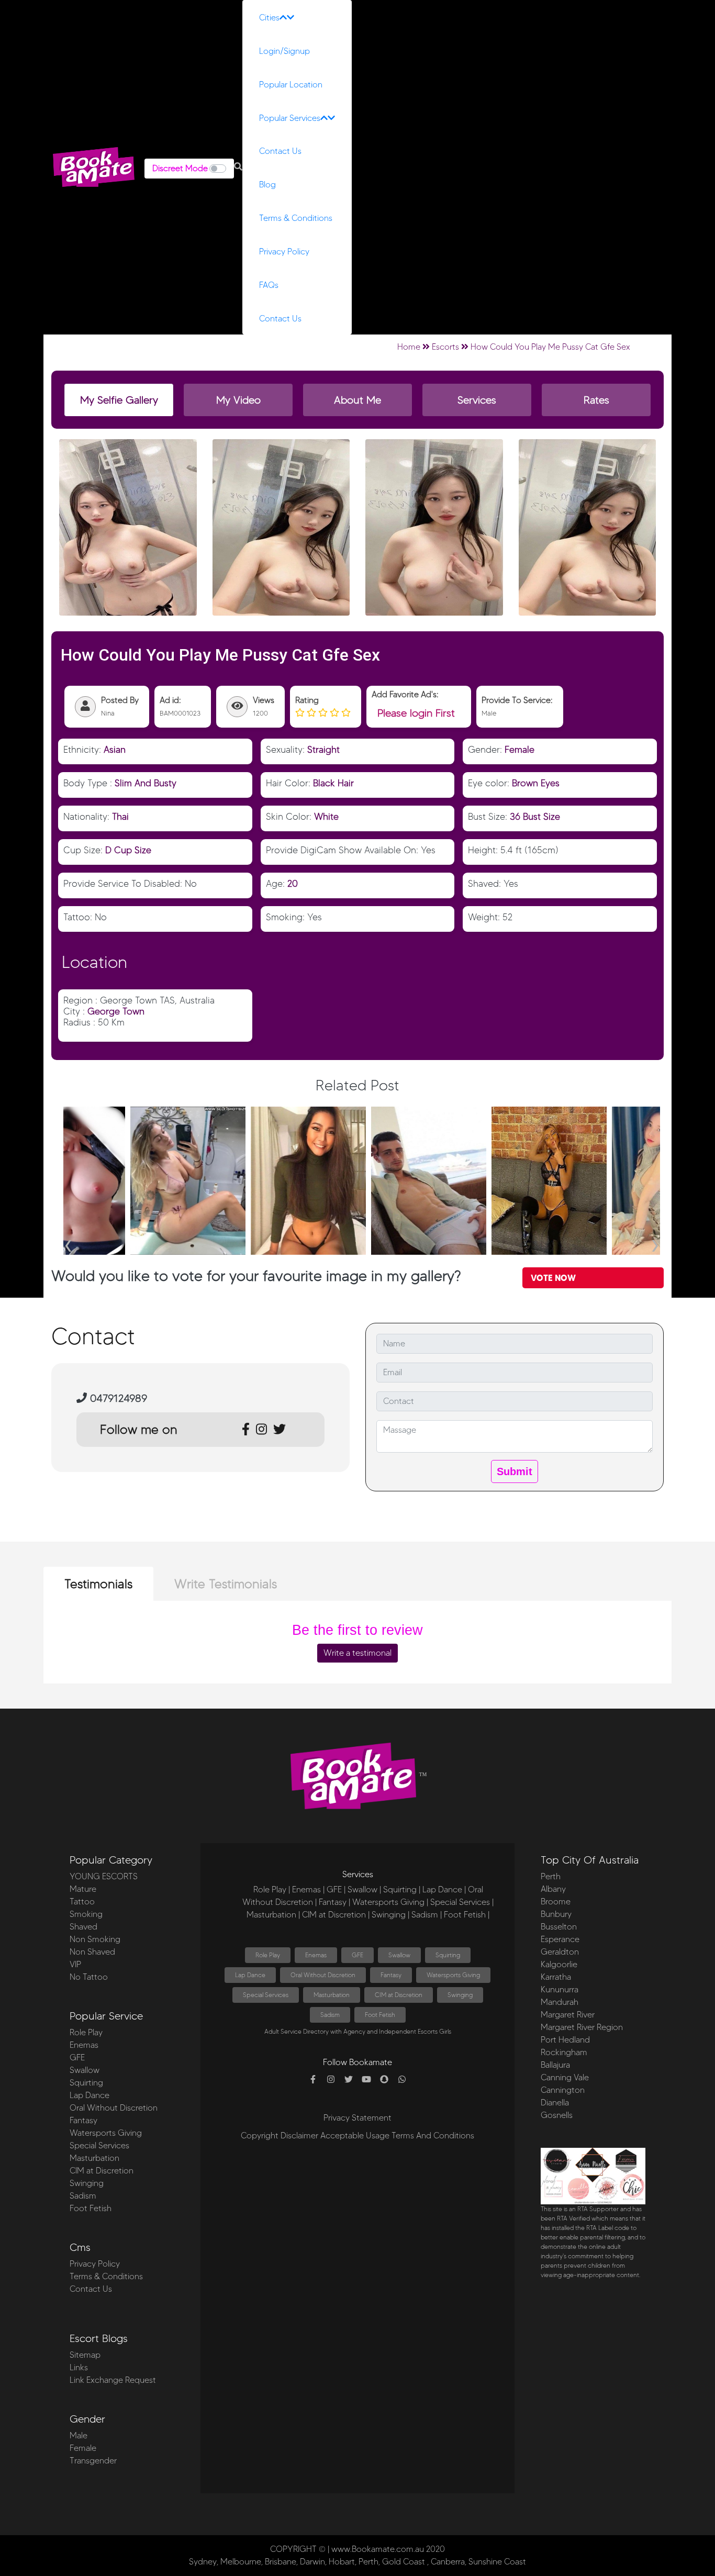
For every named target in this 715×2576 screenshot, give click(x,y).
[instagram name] (331, 2080)
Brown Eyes (536, 783)
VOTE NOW (553, 1278)
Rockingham (564, 2052)
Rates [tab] (596, 400)
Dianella (555, 2103)
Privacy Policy (284, 252)
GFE (77, 2058)
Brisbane (281, 2562)
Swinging (87, 2183)
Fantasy (83, 2120)
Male (79, 2435)
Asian (115, 749)
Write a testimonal (357, 1653)
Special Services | (462, 1902)
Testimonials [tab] (98, 1584)
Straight (323, 749)
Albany (553, 1889)
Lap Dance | (444, 1889)
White (326, 816)
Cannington (563, 2090)
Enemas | (308, 1889)
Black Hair (333, 783)
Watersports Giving (106, 2133)
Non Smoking (95, 1939)
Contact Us (280, 151)
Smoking (86, 1914)
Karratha (556, 1977)
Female (520, 749)
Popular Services (290, 118)
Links (79, 2367)
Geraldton (560, 1952)
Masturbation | (273, 1915)
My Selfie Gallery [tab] (119, 400)
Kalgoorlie (559, 1964)
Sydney (203, 2562)
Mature (83, 1889)
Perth (551, 1876)
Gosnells (557, 2115)
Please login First (416, 713)
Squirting (86, 2083)
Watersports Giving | (390, 1902)
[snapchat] (384, 2080)
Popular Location (291, 85)
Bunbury (556, 1914)
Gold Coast (404, 2562)
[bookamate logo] (94, 167)
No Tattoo (89, 1977)
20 (293, 883)
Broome (556, 1902)
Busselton (559, 1927)
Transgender (93, 2461)
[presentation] (68, 1242)
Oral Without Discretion (114, 2108)
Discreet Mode (180, 168)
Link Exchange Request (113, 2380)
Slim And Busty (146, 783)
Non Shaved (92, 1952)
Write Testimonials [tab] (226, 1584)
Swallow (85, 2070)
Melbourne (241, 2562)
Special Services (99, 2145)
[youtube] (366, 2080)
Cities (269, 18)
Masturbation (94, 2158)
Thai (120, 816)
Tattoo (82, 1902)
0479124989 (117, 1398)
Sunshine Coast (497, 2562)
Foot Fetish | (467, 1915)
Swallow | (364, 1889)
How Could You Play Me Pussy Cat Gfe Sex (550, 347)
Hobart (342, 2562)
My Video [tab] (238, 400)
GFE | (336, 1889)
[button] (238, 167)
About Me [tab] (357, 400)
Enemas (84, 2045)
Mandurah (560, 2002)
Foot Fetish (91, 2208)
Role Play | (272, 1889)
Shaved (83, 1927)
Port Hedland (565, 2040)
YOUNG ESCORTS (104, 1876)
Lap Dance (90, 2095)
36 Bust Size (535, 816)
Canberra (448, 2562)
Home (409, 347)
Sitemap (85, 2355)
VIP (75, 1964)
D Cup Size (128, 850)
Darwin (312, 2562)
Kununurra (560, 1989)
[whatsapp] (402, 2080)
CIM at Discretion (102, 2171)
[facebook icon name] (313, 2080)
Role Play (86, 2032)
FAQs (269, 285)
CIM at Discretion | (336, 1915)
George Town (116, 1011)
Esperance (560, 1939)
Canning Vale (565, 2077)
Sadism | (427, 1915)
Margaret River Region (582, 2027)
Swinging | (390, 1915)
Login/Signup (284, 51)
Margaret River (568, 2015)
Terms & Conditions (296, 218)
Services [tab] (477, 400)
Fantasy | (334, 1902)
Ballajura (555, 2065)
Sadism (83, 2196)
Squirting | (402, 1889)
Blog (267, 185)
